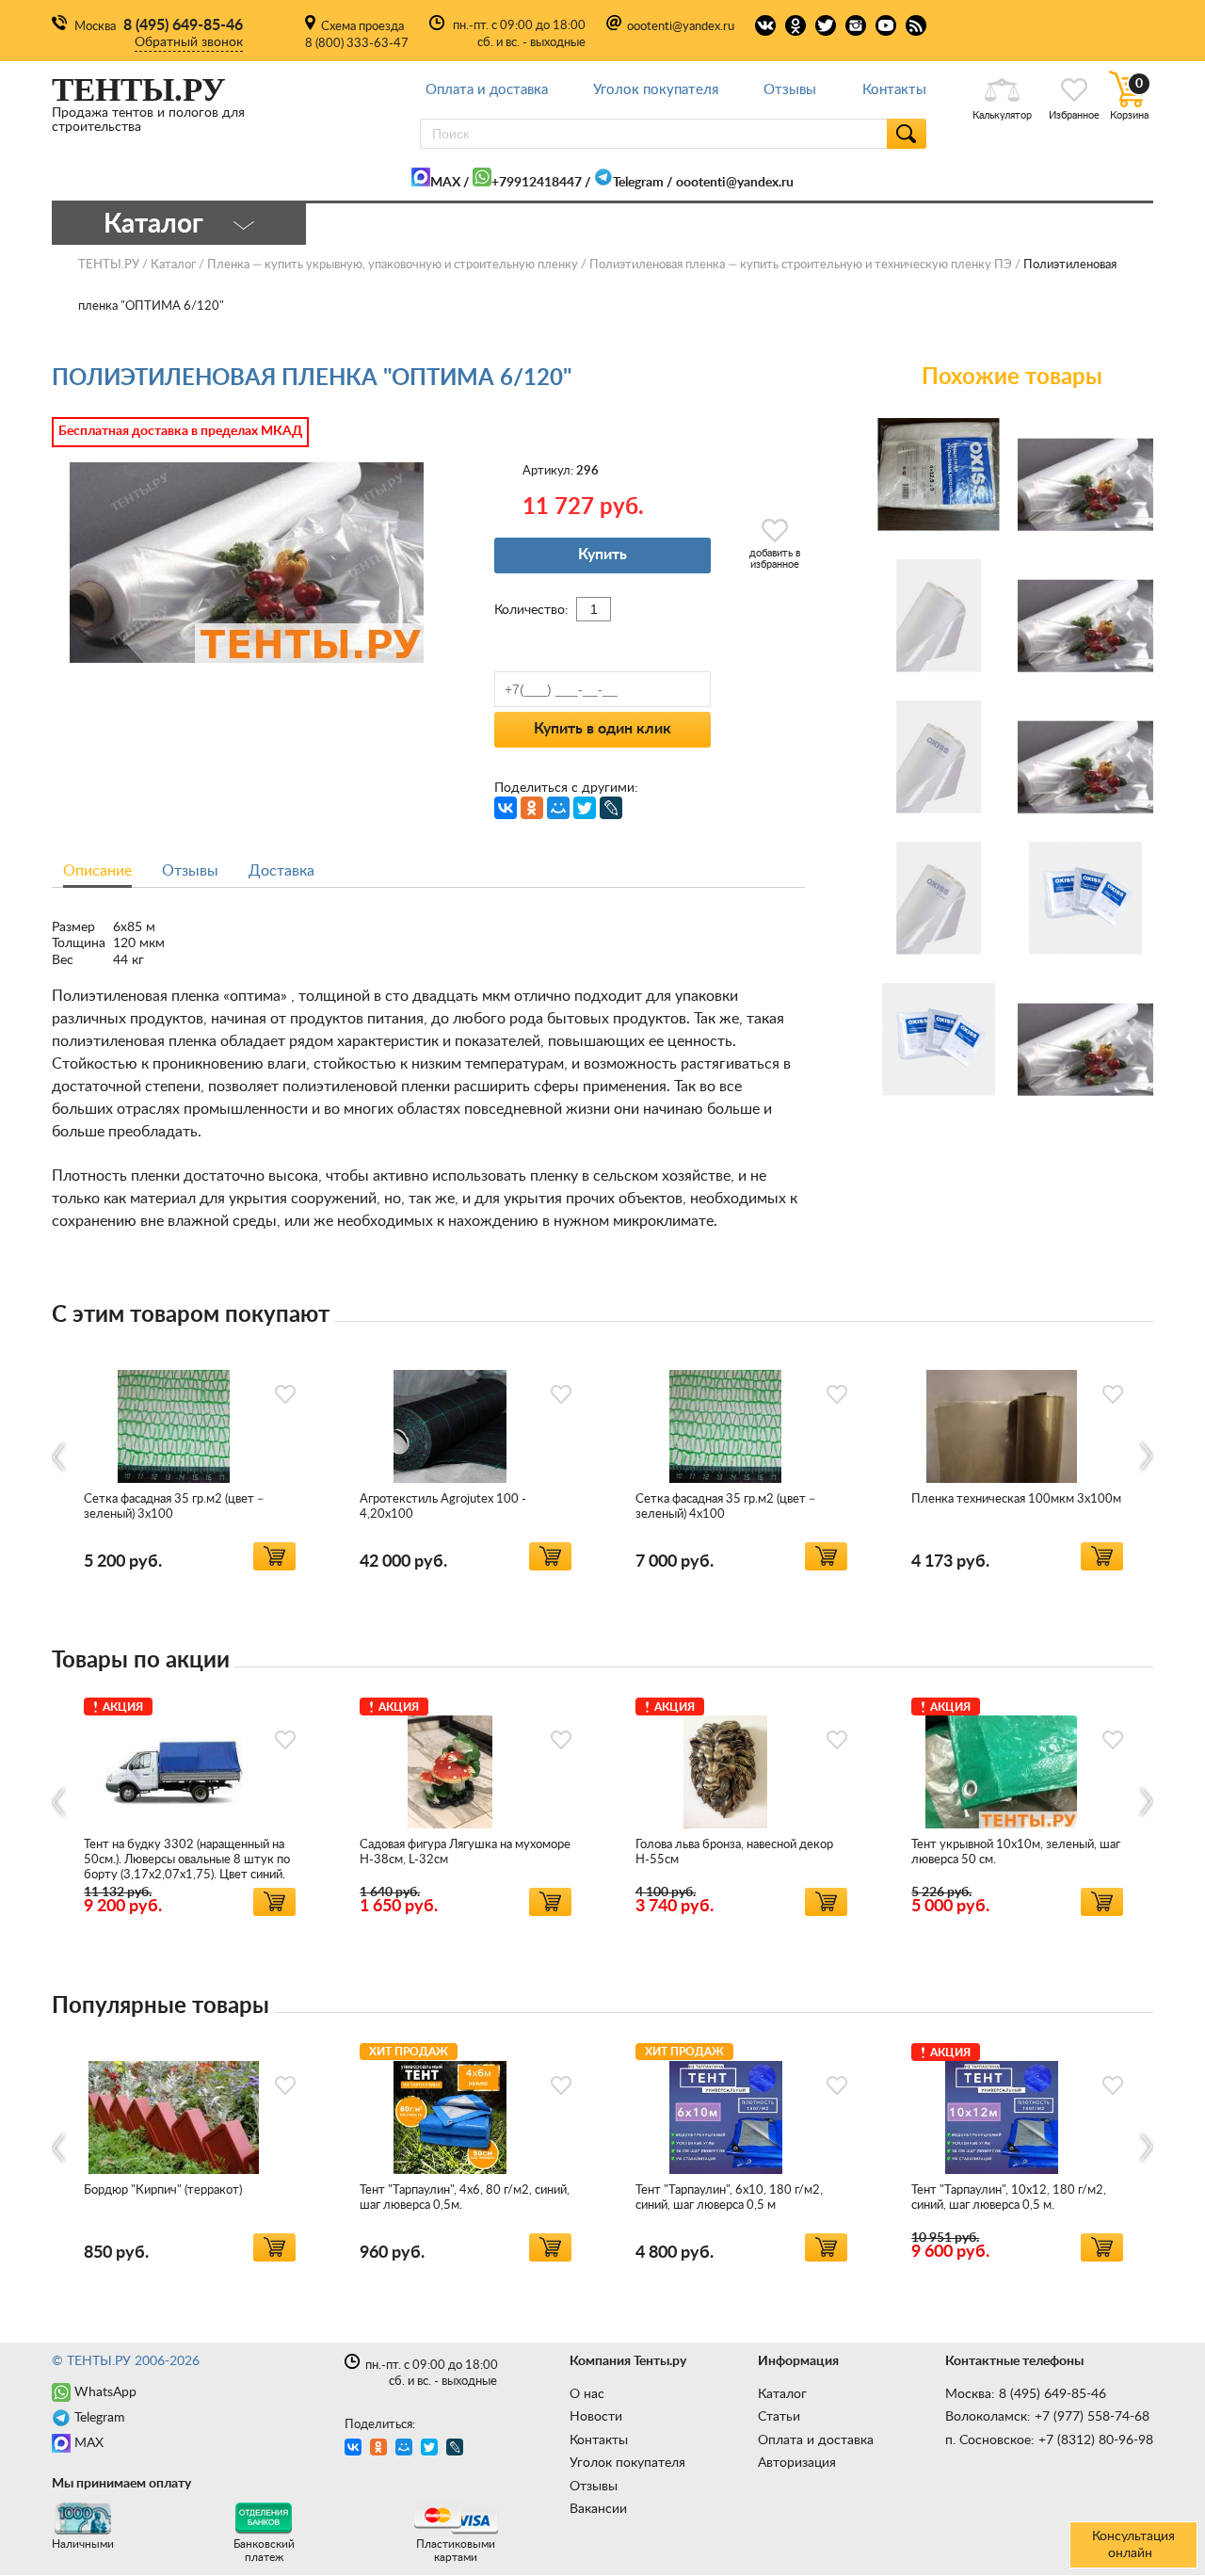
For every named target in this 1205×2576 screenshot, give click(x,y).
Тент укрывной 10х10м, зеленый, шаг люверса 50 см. (1016, 1852)
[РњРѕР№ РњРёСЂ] (558, 808)
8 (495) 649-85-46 (183, 25)
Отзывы (790, 90)
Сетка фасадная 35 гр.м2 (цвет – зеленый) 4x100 (726, 1507)
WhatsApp (105, 2392)
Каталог (782, 2394)
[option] (190, 1458)
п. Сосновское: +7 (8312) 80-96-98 (1049, 2440)
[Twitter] (585, 808)
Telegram (638, 183)
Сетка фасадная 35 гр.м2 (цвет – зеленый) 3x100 (174, 1507)
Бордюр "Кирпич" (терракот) (163, 2190)
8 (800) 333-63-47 (357, 44)
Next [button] (1145, 1457)
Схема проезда (362, 27)
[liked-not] (285, 1394)
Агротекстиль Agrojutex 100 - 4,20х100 (443, 1507)
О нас (587, 2394)
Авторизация (797, 2463)
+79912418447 (537, 183)
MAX (445, 183)
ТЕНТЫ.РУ (109, 265)
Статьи (779, 2417)
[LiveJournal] (611, 808)
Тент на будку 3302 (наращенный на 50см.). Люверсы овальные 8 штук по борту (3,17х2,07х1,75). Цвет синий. (187, 1860)
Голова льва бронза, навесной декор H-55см (734, 1852)
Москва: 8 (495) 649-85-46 (1026, 2394)
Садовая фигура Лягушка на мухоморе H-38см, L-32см (465, 1852)
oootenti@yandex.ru (681, 27)
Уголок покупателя (656, 90)
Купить (602, 555)
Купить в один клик (602, 729)
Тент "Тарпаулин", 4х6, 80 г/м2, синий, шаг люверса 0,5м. (465, 2198)
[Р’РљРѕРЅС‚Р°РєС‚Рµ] (506, 808)
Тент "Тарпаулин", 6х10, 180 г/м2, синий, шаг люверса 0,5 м (729, 2198)
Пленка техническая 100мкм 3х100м (1016, 1499)
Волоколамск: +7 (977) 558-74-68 (1047, 2417)
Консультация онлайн (1133, 2545)
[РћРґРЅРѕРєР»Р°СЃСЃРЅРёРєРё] (532, 808)
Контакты (894, 90)
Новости (596, 2417)
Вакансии (598, 2509)
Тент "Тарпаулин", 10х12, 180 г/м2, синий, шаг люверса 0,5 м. (1009, 2198)
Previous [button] (60, 1457)
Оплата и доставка (487, 90)
